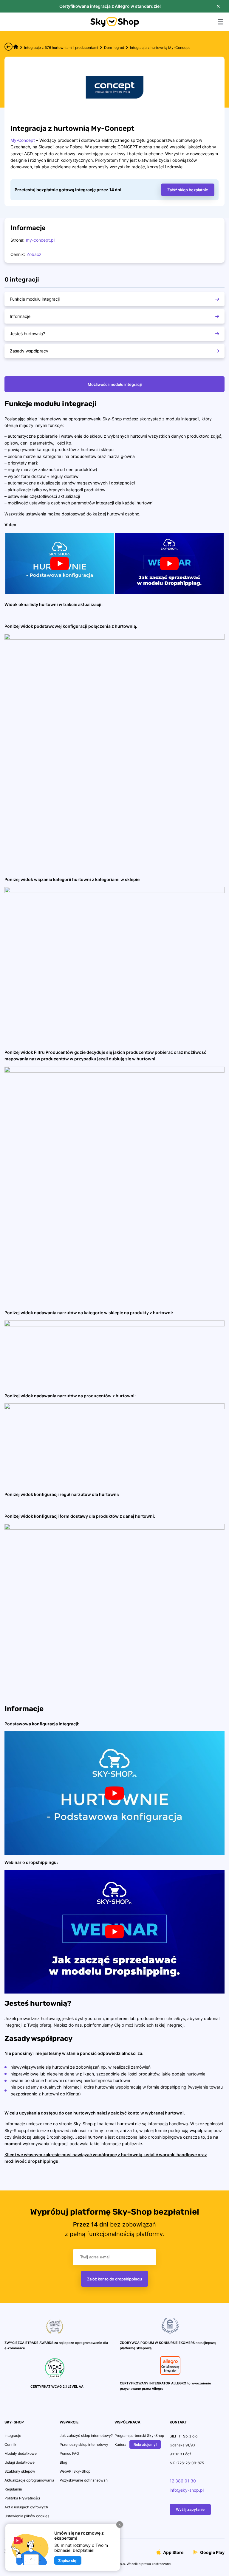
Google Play (212, 2552)
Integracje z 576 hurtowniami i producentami (61, 48)
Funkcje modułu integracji (35, 299)
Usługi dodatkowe (20, 2462)
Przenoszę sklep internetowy (84, 2444)
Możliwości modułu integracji (115, 384)
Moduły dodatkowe (21, 2453)
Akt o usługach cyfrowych (26, 2507)
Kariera (120, 2444)
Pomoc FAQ (69, 2453)
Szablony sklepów (20, 2471)
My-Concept (23, 140)
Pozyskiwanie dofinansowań (84, 2480)
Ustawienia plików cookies (27, 2516)
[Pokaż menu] (220, 22)
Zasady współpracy (29, 351)
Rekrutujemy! (145, 2444)
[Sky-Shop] (115, 25)
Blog (63, 2462)
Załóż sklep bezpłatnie (188, 190)
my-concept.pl (40, 240)
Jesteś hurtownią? (27, 334)
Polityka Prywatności (22, 2498)
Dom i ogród (114, 48)
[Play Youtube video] (60, 564)
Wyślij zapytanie (190, 2509)
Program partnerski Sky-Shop (139, 2436)
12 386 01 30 (183, 2481)
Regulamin (13, 2489)
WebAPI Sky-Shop (75, 2471)
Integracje (13, 2436)
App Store (173, 2552)
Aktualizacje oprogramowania (29, 2480)
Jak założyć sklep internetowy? (86, 2436)
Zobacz (34, 254)
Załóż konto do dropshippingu (114, 2279)
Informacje (20, 316)
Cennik (10, 2444)
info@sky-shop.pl (187, 2490)
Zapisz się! (68, 2561)
